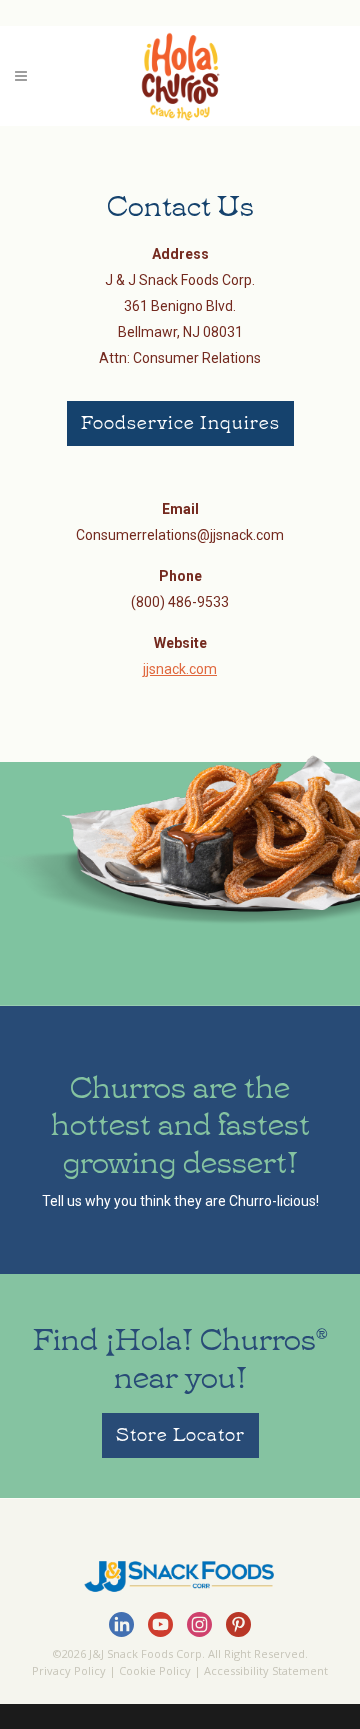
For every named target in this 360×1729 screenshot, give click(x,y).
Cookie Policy (155, 1670)
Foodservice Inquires (180, 421)
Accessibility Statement (266, 1670)
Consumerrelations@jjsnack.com (180, 535)
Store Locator (180, 1433)
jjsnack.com (180, 669)
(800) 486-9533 (180, 602)
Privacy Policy (69, 1670)
